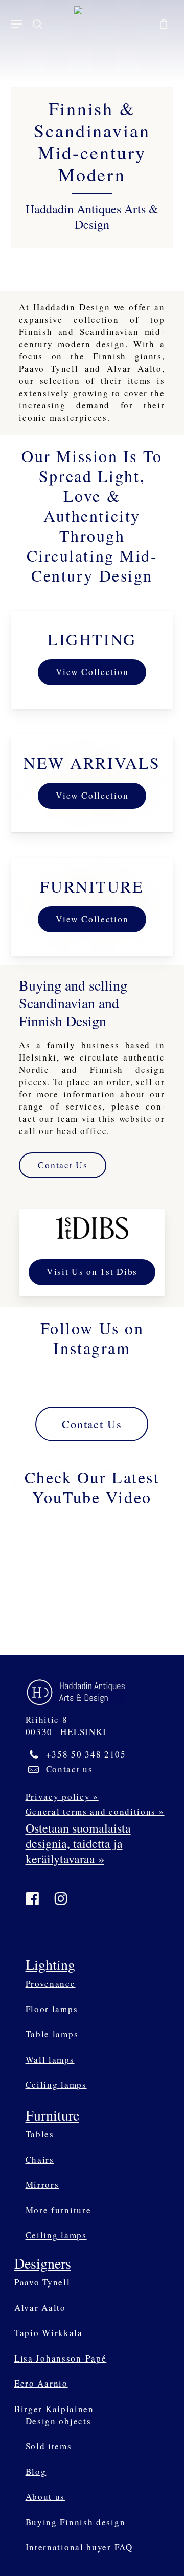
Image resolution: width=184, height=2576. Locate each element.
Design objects (59, 2421)
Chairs (40, 2160)
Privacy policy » (62, 1797)
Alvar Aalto (40, 2308)
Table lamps (52, 2034)
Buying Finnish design (76, 2522)
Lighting (50, 1964)
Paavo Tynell (42, 2282)
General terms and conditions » (95, 1811)
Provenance (51, 1983)
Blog (36, 2472)
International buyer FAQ (79, 2547)
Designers (43, 2263)
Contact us (70, 1769)
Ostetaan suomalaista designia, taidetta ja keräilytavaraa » (78, 1843)
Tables (40, 2134)
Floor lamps (52, 2009)
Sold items (49, 2446)
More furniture (59, 2210)
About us (45, 2497)
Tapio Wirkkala (49, 2333)
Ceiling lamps (56, 2085)
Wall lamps (50, 2060)
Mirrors (42, 2185)
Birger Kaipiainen (54, 2409)
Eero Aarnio (41, 2383)
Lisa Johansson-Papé (60, 2358)
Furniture (52, 2115)
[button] (17, 24)
